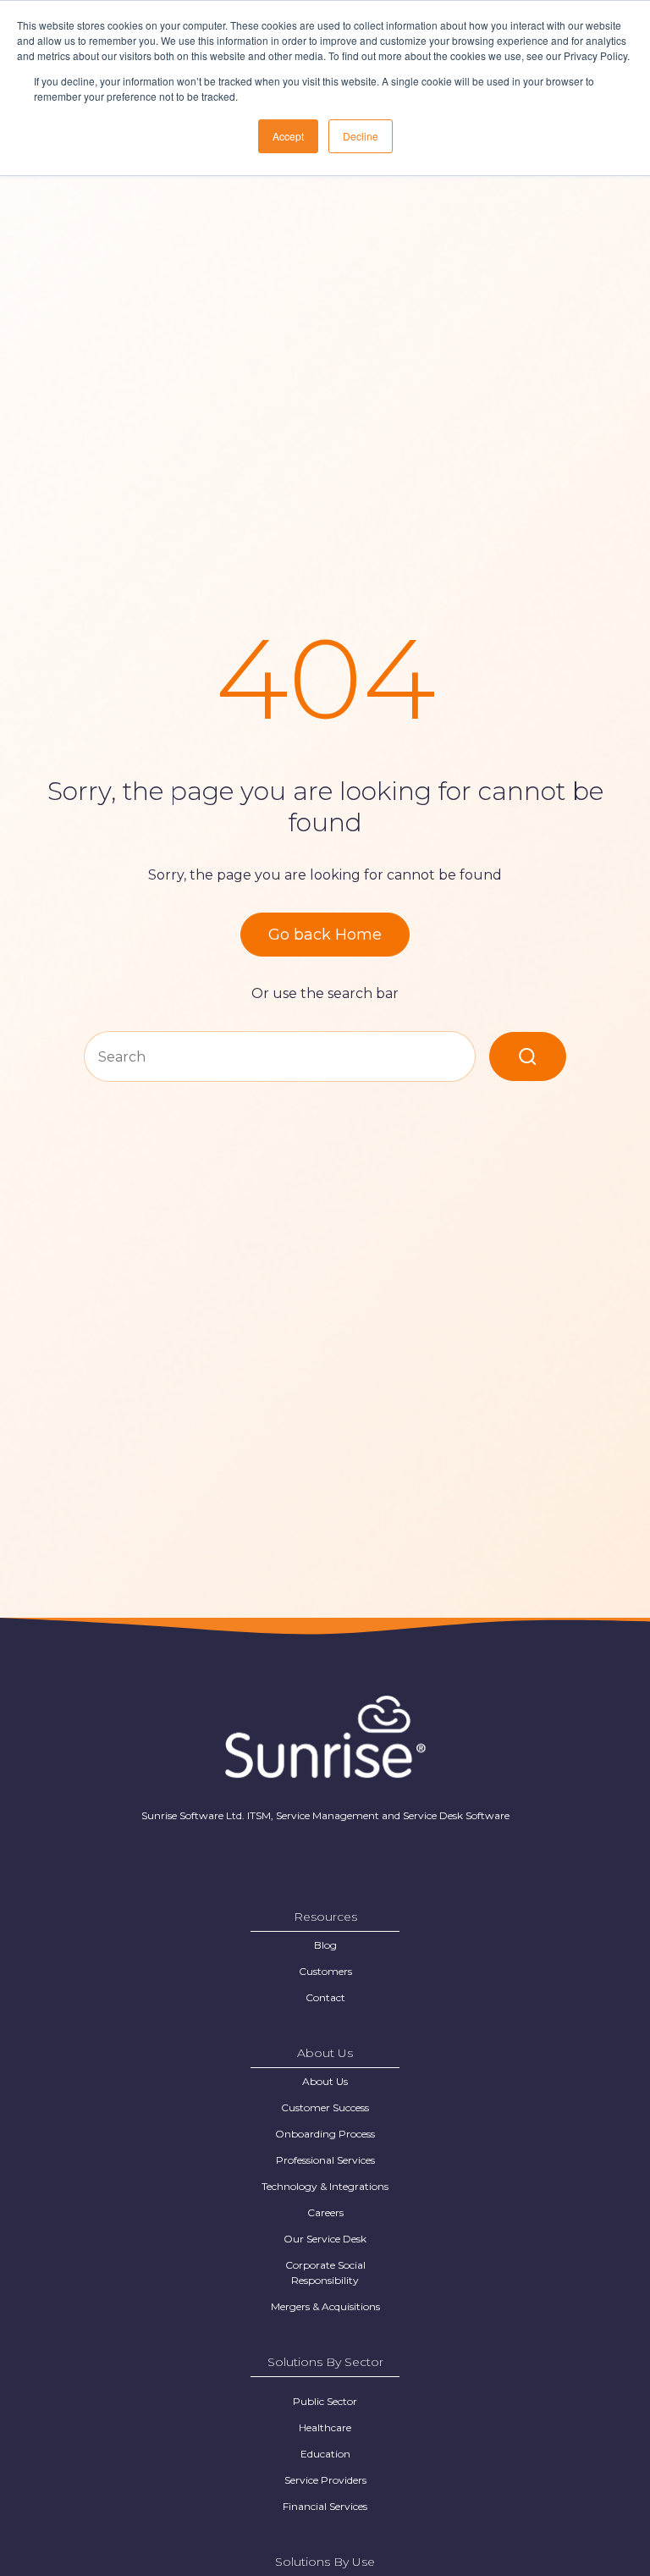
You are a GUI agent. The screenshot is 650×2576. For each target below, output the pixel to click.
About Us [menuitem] (325, 2081)
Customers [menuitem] (325, 1971)
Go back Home (325, 935)
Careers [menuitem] (325, 2212)
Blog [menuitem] (325, 1945)
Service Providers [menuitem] (325, 2480)
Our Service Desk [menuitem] (325, 2239)
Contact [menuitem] (325, 1997)
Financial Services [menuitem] (325, 2506)
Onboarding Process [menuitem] (325, 2134)
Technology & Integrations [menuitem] (325, 2186)
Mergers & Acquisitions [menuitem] (325, 2306)
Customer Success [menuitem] (325, 2107)
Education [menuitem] (325, 2454)
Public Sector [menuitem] (325, 2401)
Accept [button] (288, 136)
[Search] (528, 1056)
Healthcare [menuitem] (325, 2427)
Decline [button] (361, 136)
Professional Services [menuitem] (325, 2160)
